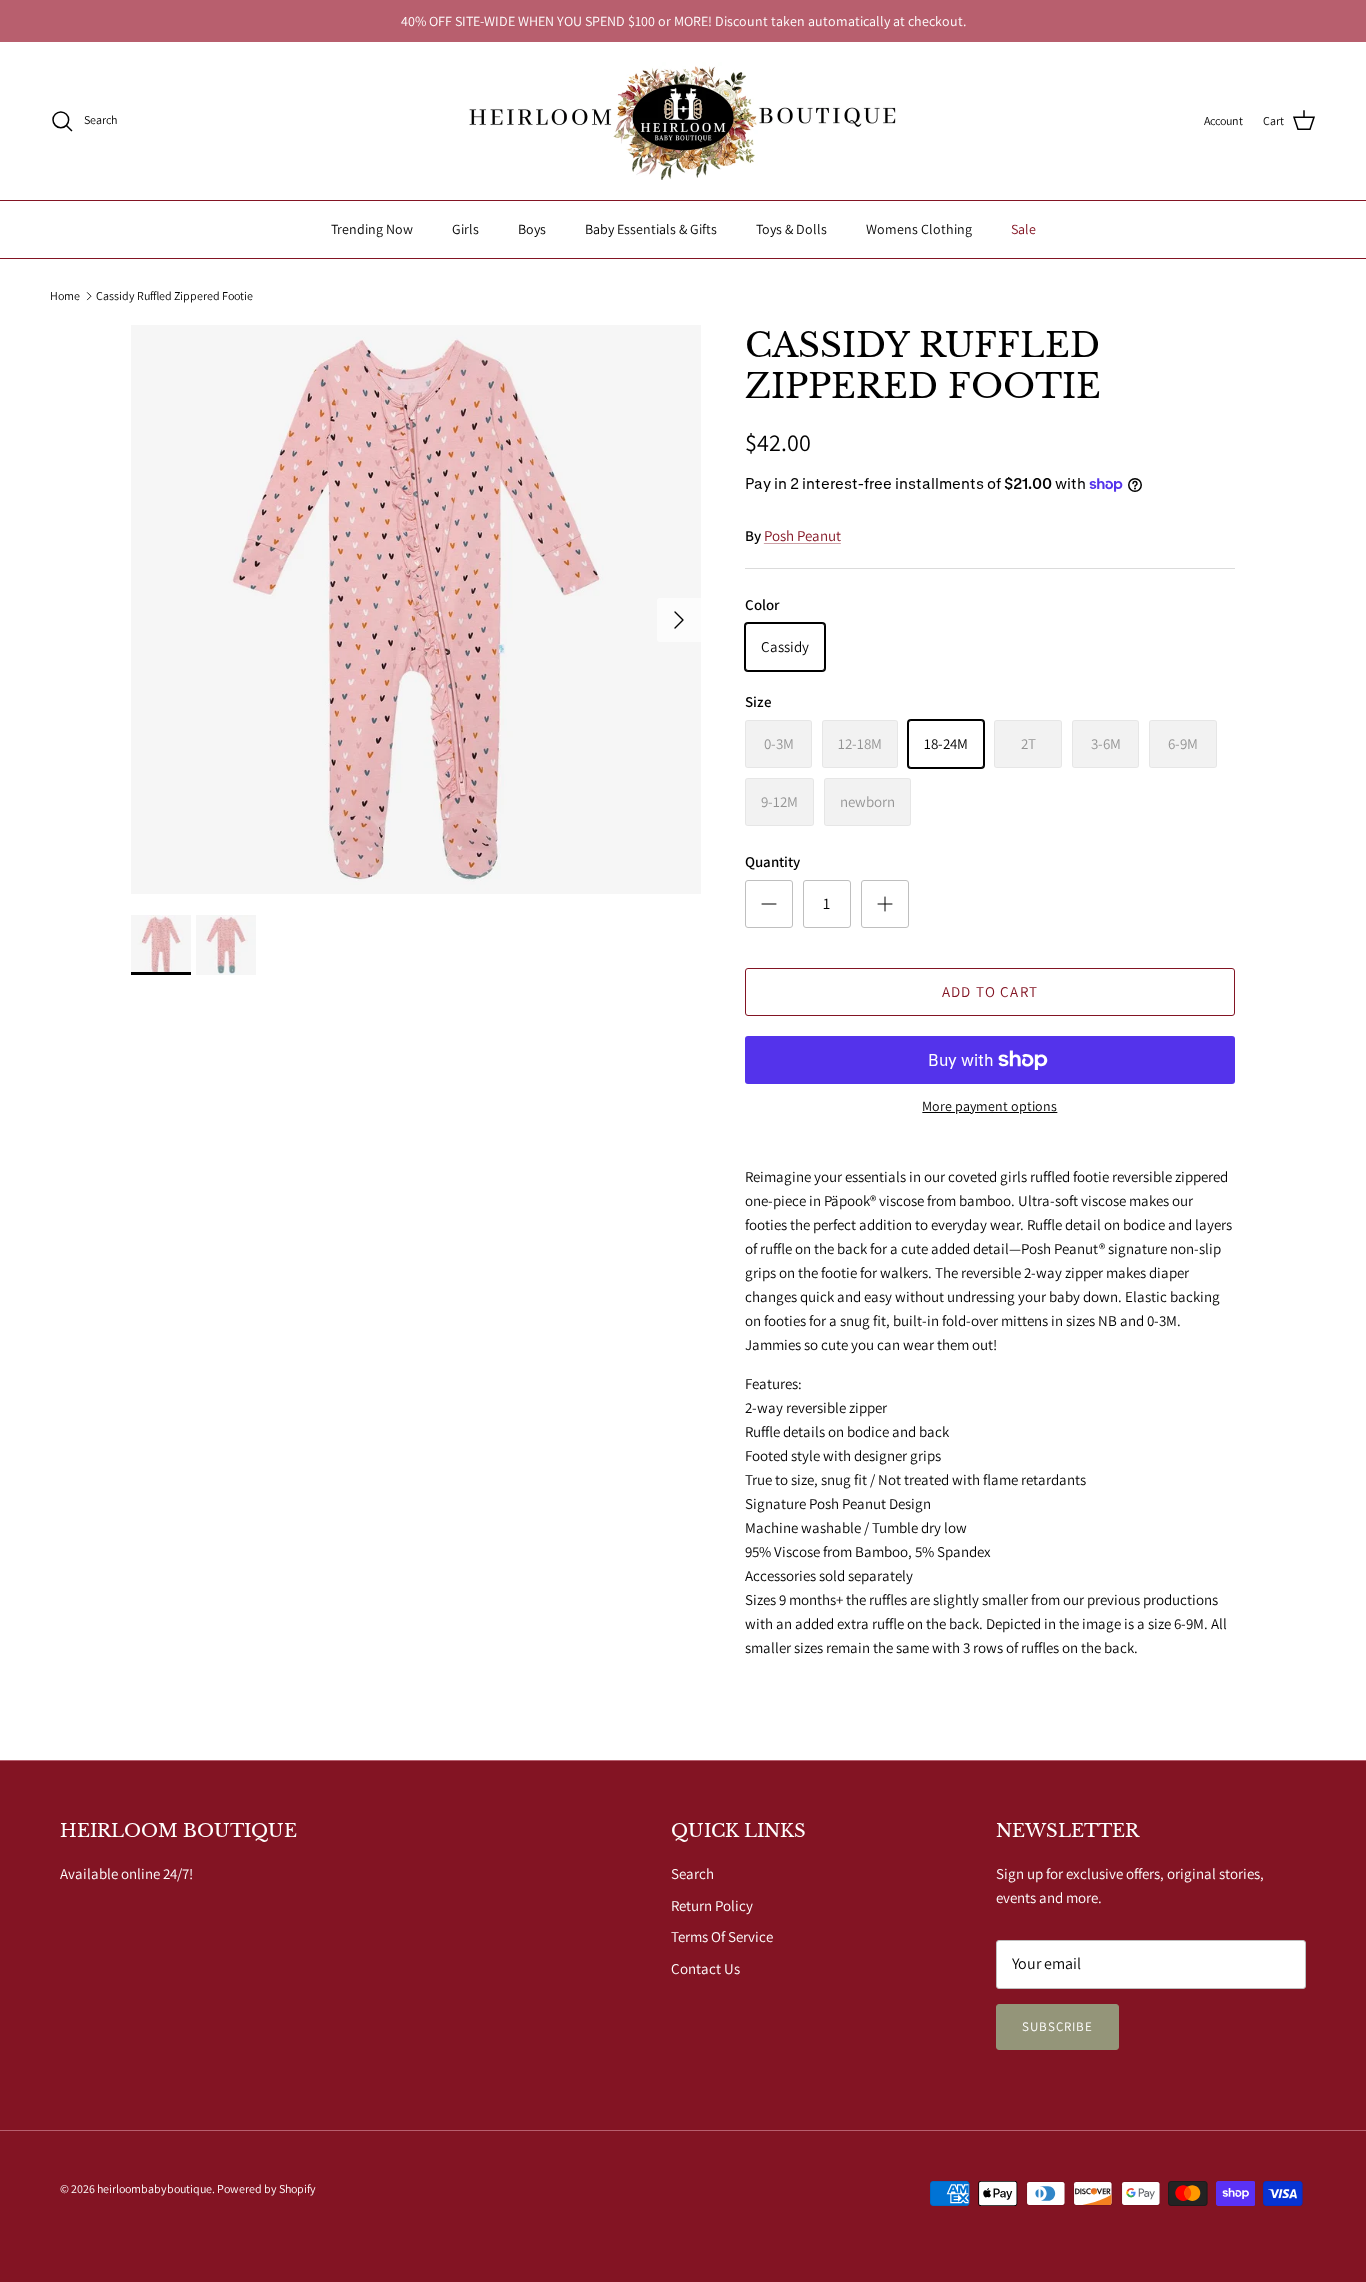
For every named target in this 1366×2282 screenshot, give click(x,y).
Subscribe (1057, 2026)
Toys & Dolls (791, 229)
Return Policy (712, 1905)
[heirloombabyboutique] (683, 121)
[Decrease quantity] (769, 904)
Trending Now (372, 229)
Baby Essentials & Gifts (651, 229)
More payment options (989, 1106)
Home (65, 295)
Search (692, 1873)
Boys (532, 229)
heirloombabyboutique (154, 2188)
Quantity (772, 861)
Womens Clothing (919, 229)
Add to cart (990, 991)
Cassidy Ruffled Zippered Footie (174, 295)
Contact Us (705, 1968)
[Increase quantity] (885, 904)
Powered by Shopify (266, 2188)
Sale (1023, 229)
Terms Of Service (722, 1936)
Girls (465, 229)
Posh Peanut (802, 535)
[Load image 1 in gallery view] (416, 610)
